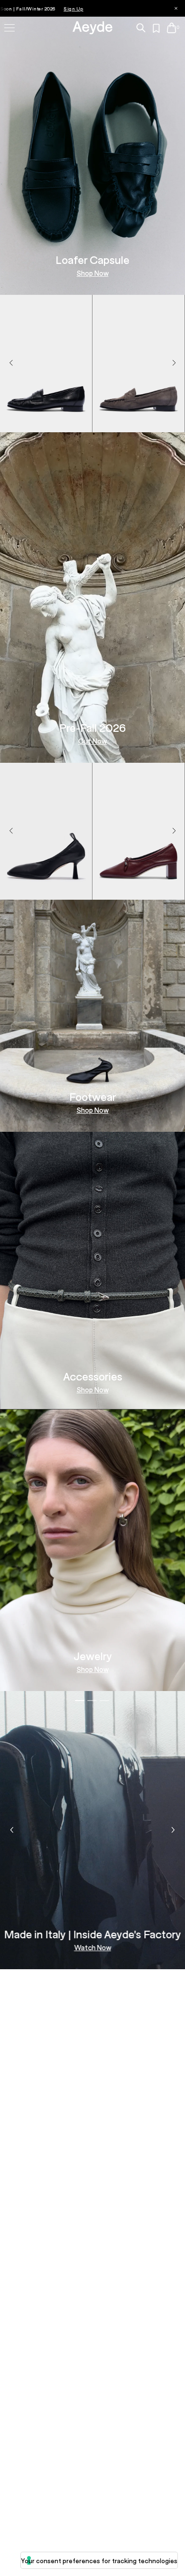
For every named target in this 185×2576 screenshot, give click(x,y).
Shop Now (93, 273)
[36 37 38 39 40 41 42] (139, 421)
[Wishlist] (157, 29)
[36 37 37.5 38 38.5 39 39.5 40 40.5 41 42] (46, 421)
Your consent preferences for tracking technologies (99, 2561)
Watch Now (92, 1948)
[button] (174, 363)
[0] (171, 28)
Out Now (92, 741)
